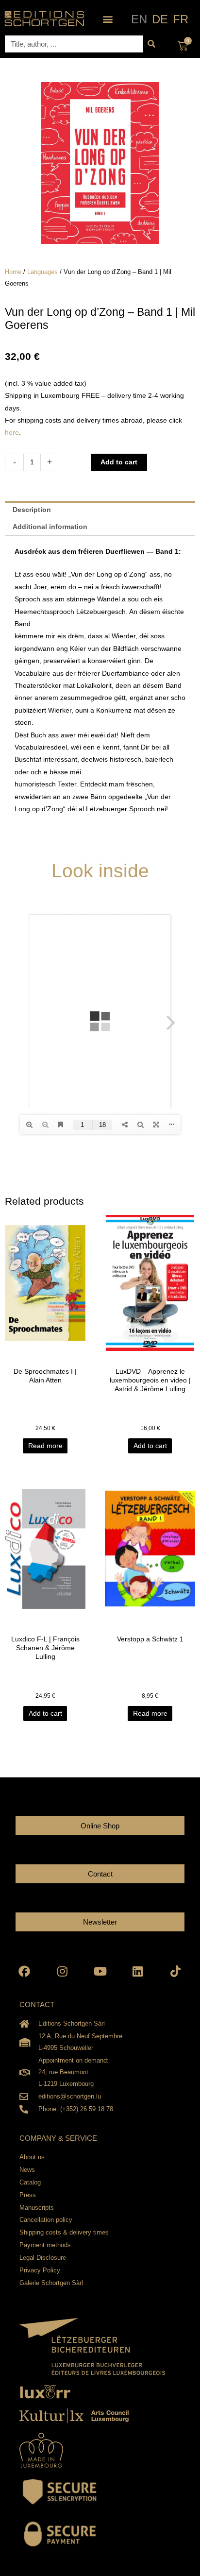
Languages (42, 272)
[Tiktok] (175, 1971)
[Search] (152, 44)
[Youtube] (100, 1971)
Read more (45, 1446)
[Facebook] (25, 1971)
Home (13, 272)
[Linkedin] (138, 1971)
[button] (108, 19)
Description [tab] (32, 510)
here (12, 433)
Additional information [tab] (50, 527)
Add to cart (119, 462)
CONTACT (37, 2005)
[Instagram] (62, 1971)
